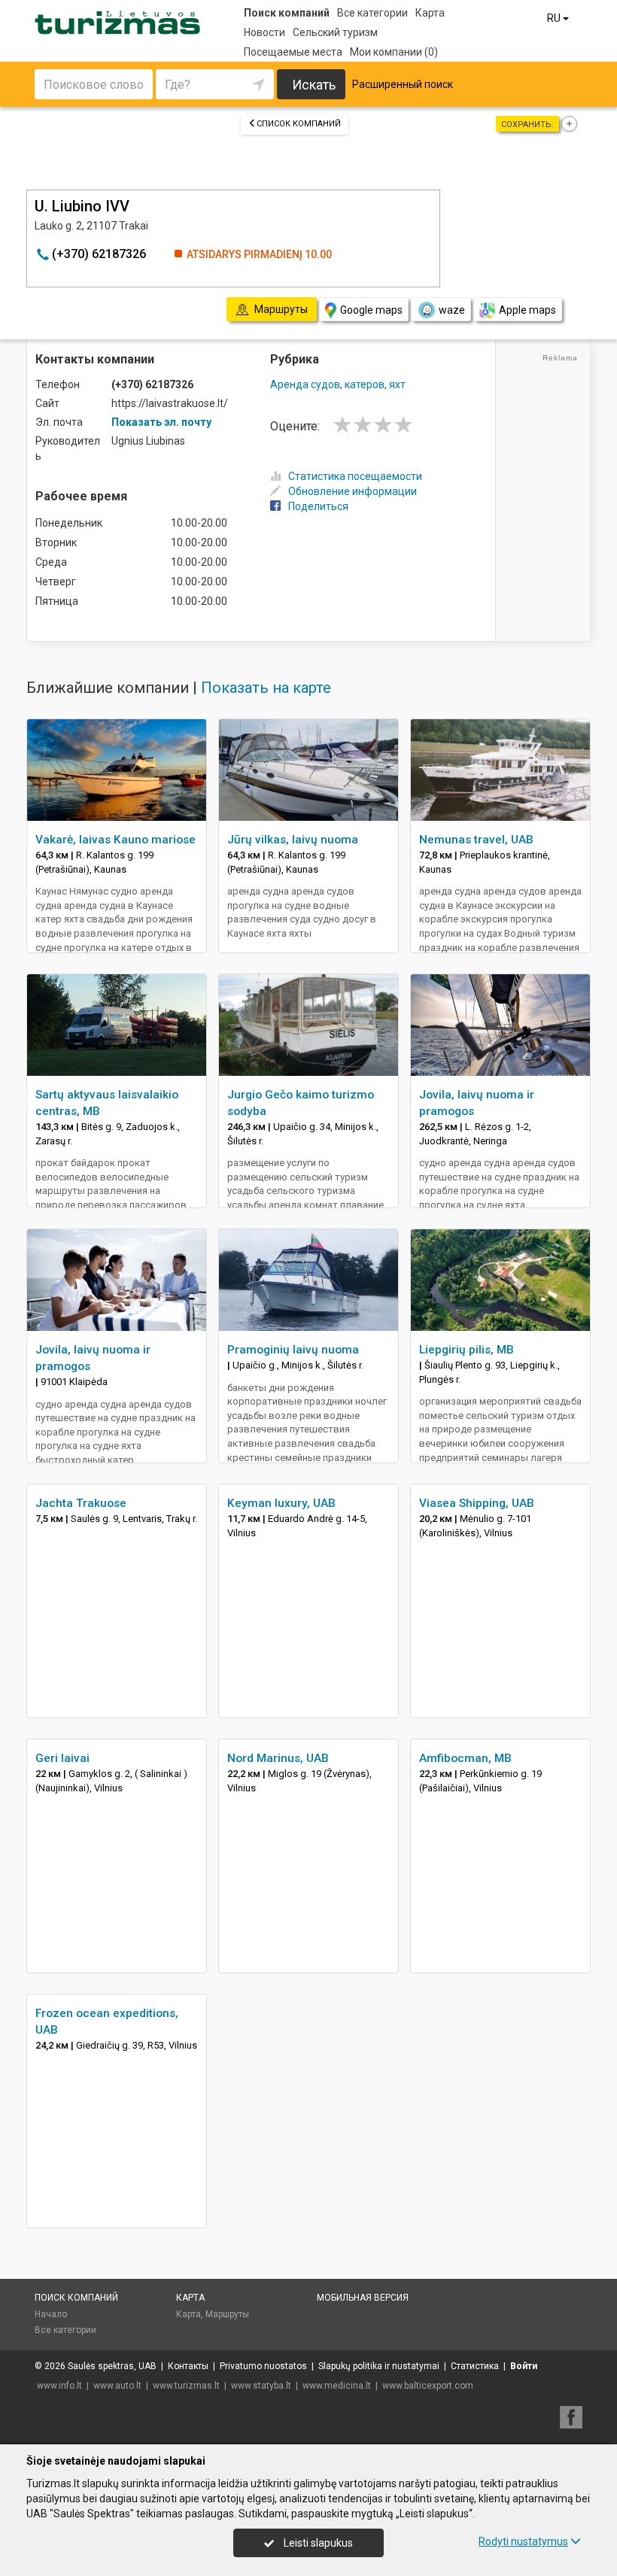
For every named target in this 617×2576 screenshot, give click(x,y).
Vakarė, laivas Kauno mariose (115, 840)
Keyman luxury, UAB (281, 1503)
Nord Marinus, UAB (278, 1758)
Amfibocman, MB (465, 1758)
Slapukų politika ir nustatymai (379, 2366)
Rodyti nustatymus (523, 2541)
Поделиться (318, 506)
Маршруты (227, 2314)
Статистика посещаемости (355, 476)
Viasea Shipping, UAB (477, 1503)
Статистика (475, 2366)
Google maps (371, 310)
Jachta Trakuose (81, 1503)
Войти (524, 2366)
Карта (430, 13)
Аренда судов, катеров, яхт (338, 384)
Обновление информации (353, 491)
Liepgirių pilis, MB (467, 1350)
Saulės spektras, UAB (112, 2366)
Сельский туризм (335, 32)
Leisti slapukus (317, 2543)
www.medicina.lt (337, 2386)
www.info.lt (59, 2386)
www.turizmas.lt (186, 2386)
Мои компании (394, 52)
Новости (264, 32)
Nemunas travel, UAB (476, 840)
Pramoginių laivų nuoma (293, 1350)
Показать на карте (266, 688)
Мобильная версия (363, 2298)
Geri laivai (62, 1758)
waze (452, 310)
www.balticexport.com (428, 2386)
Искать (314, 85)
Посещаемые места (293, 52)
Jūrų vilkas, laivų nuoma (293, 840)
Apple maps (527, 310)
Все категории (372, 13)
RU (555, 18)
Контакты (188, 2366)
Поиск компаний (287, 13)
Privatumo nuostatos (263, 2366)
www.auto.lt (117, 2386)
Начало (51, 2314)
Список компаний (299, 124)
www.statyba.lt (261, 2386)
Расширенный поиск (403, 84)
